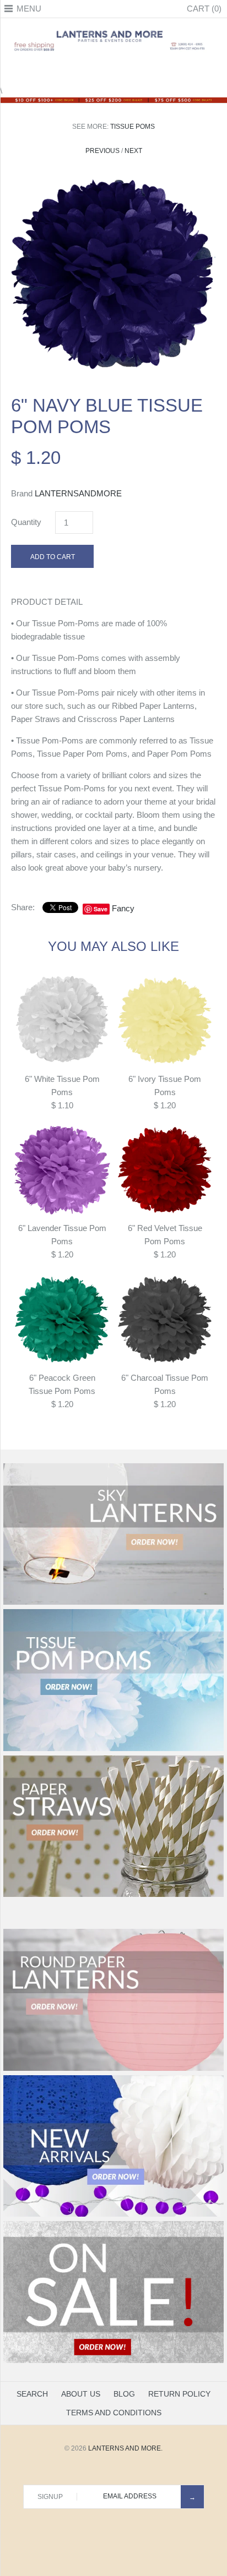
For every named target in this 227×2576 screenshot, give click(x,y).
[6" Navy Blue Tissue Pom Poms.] (113, 180)
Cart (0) (204, 9)
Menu (29, 9)
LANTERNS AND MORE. (125, 2448)
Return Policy (179, 2394)
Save (101, 909)
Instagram (127, 70)
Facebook (86, 70)
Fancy (123, 908)
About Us (81, 2394)
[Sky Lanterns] (113, 1603)
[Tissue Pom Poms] (113, 1749)
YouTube (141, 70)
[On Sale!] (113, 2361)
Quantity (26, 522)
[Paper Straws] (113, 1895)
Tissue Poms (133, 127)
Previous (102, 151)
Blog (124, 2394)
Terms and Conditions (114, 2413)
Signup (50, 2497)
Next (133, 151)
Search (32, 2394)
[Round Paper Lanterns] (113, 2069)
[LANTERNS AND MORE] (113, 30)
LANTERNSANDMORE (78, 493)
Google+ (113, 70)
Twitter (100, 70)
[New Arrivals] (113, 2214)
